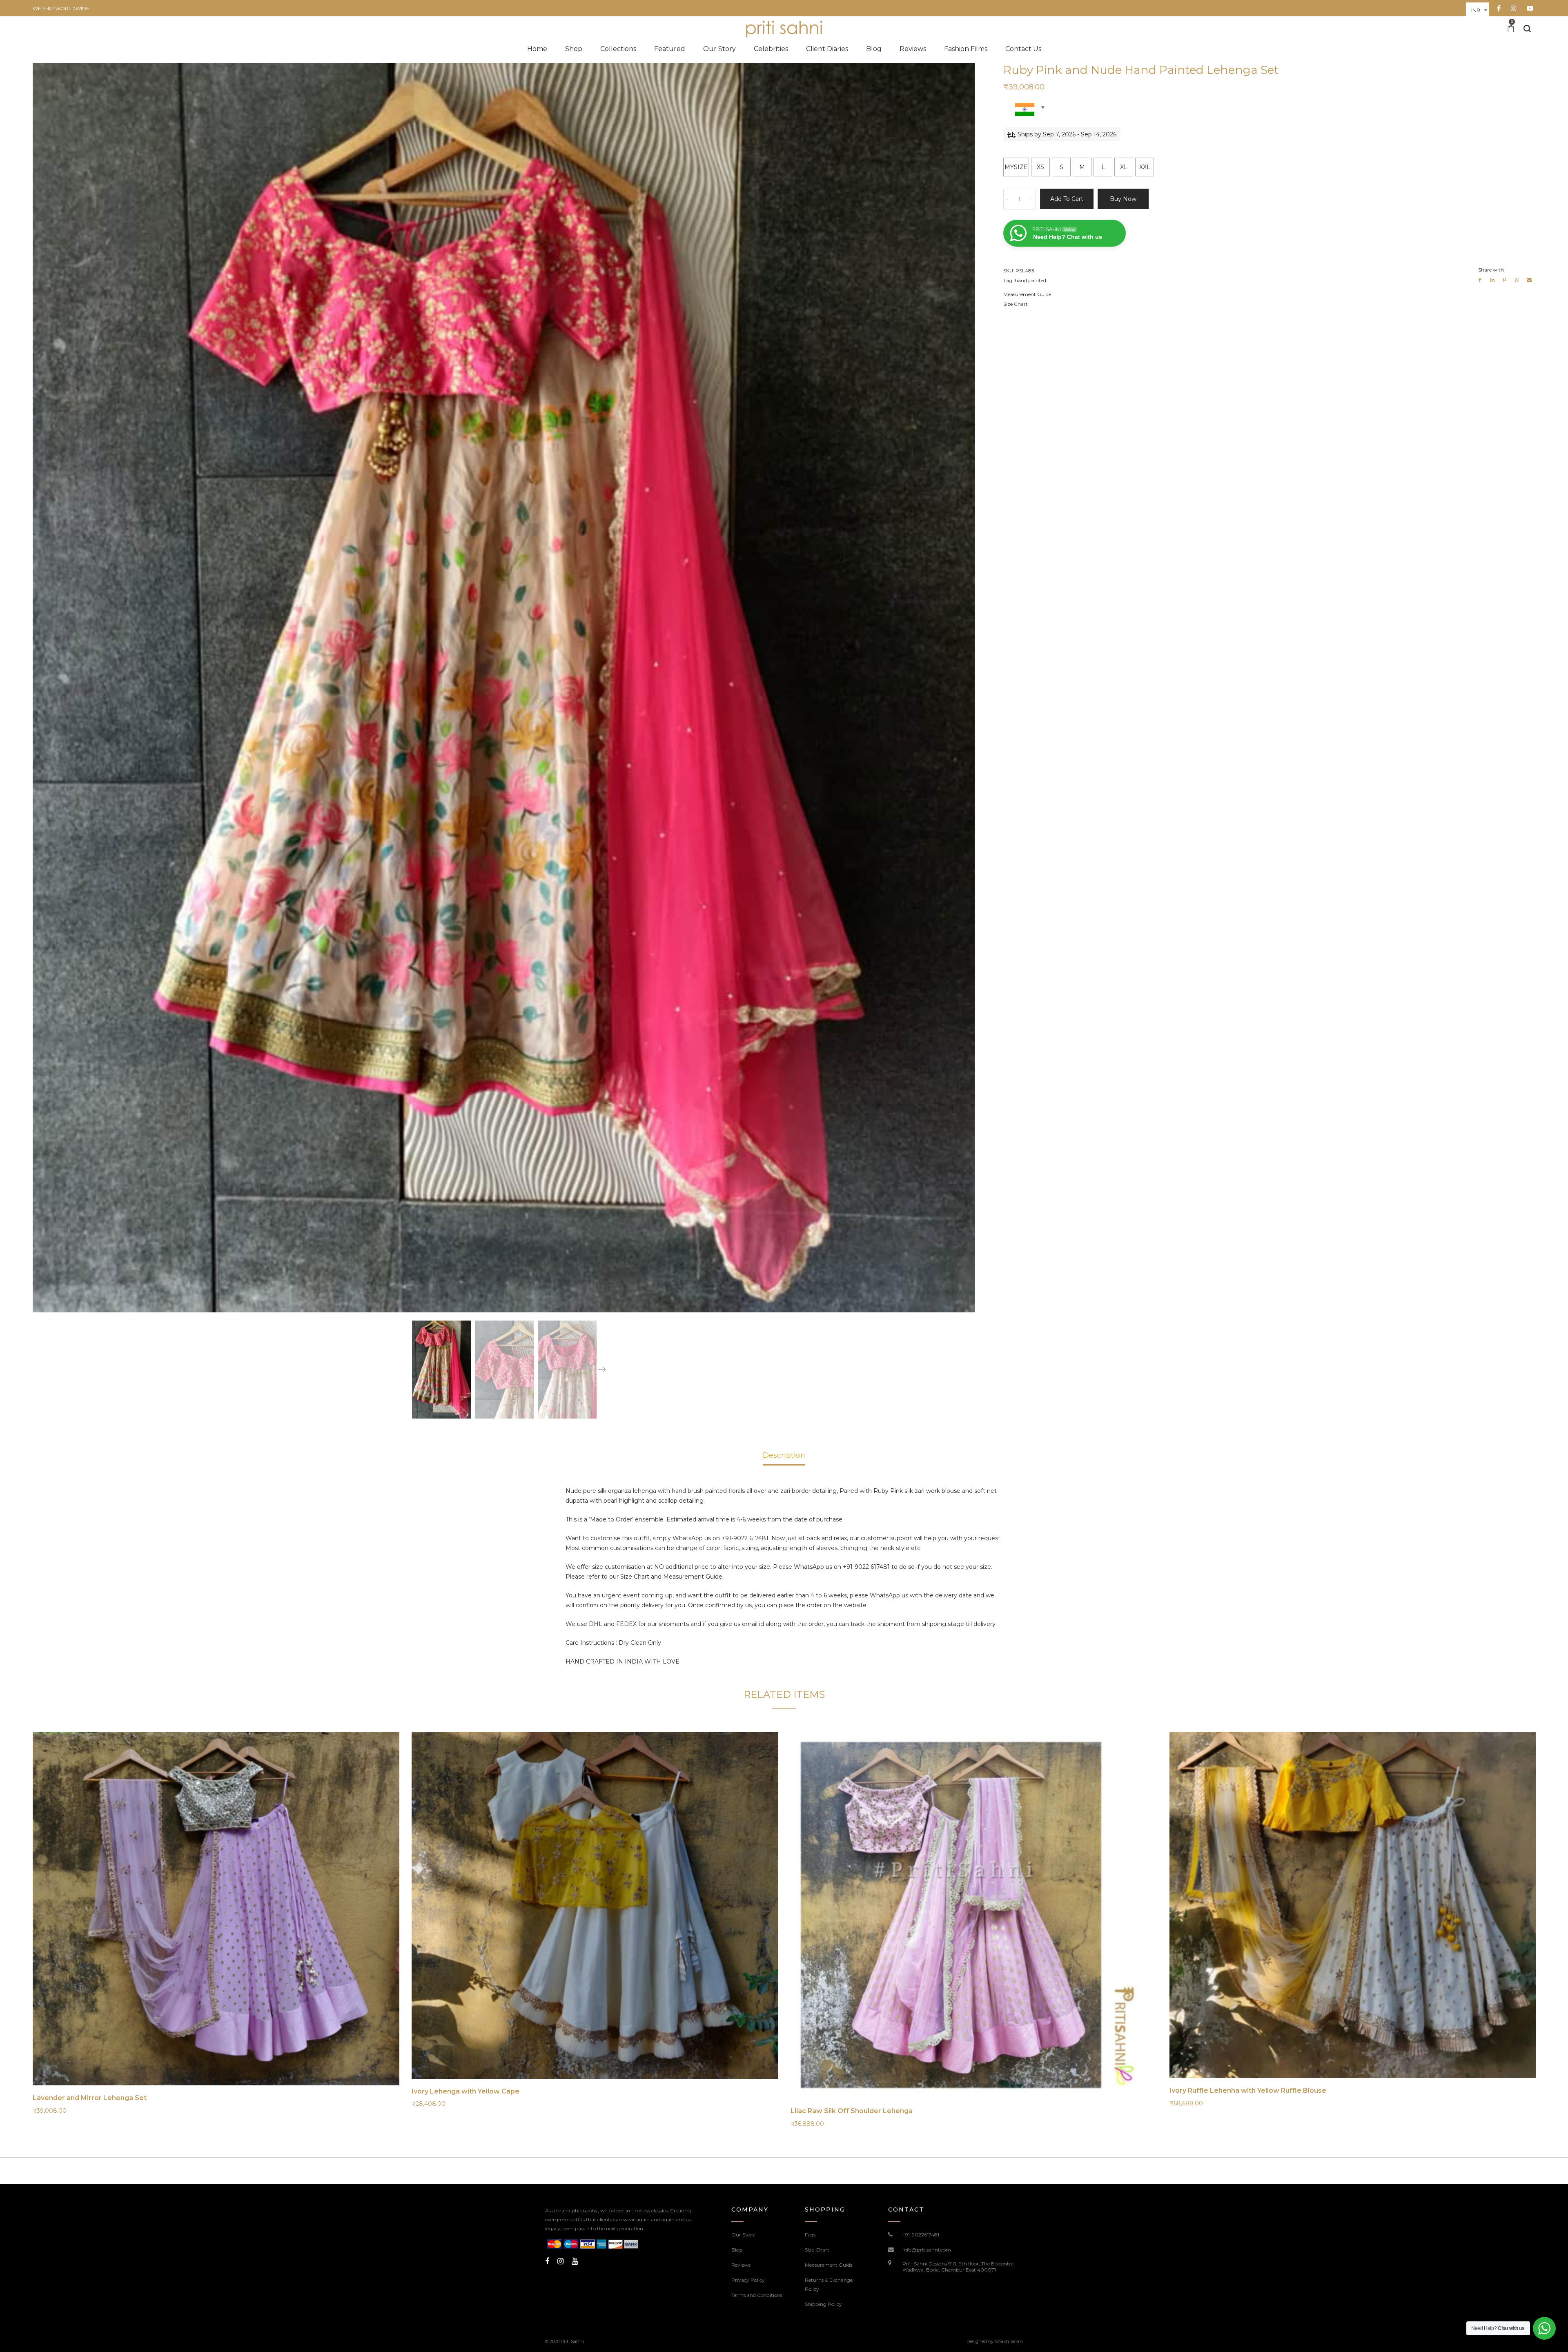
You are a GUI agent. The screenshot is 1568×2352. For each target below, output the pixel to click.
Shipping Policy (823, 2304)
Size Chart (1016, 304)
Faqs (810, 2235)
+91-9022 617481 (745, 1538)
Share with (1491, 270)
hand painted (1030, 280)
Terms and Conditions (757, 2295)
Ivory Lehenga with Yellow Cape (465, 2091)
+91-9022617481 (921, 2235)
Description (784, 1455)
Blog (737, 2250)
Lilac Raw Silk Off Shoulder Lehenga (852, 2111)
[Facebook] (547, 2261)
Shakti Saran (1009, 2341)
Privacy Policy (748, 2280)
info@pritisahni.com (927, 2250)
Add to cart (1067, 199)
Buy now (1123, 199)
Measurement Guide (1027, 294)
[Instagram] (560, 2261)
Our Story (743, 2235)
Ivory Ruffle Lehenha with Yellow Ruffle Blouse (1248, 2090)
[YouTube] (575, 2261)
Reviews (741, 2265)
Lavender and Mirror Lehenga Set (90, 2098)
